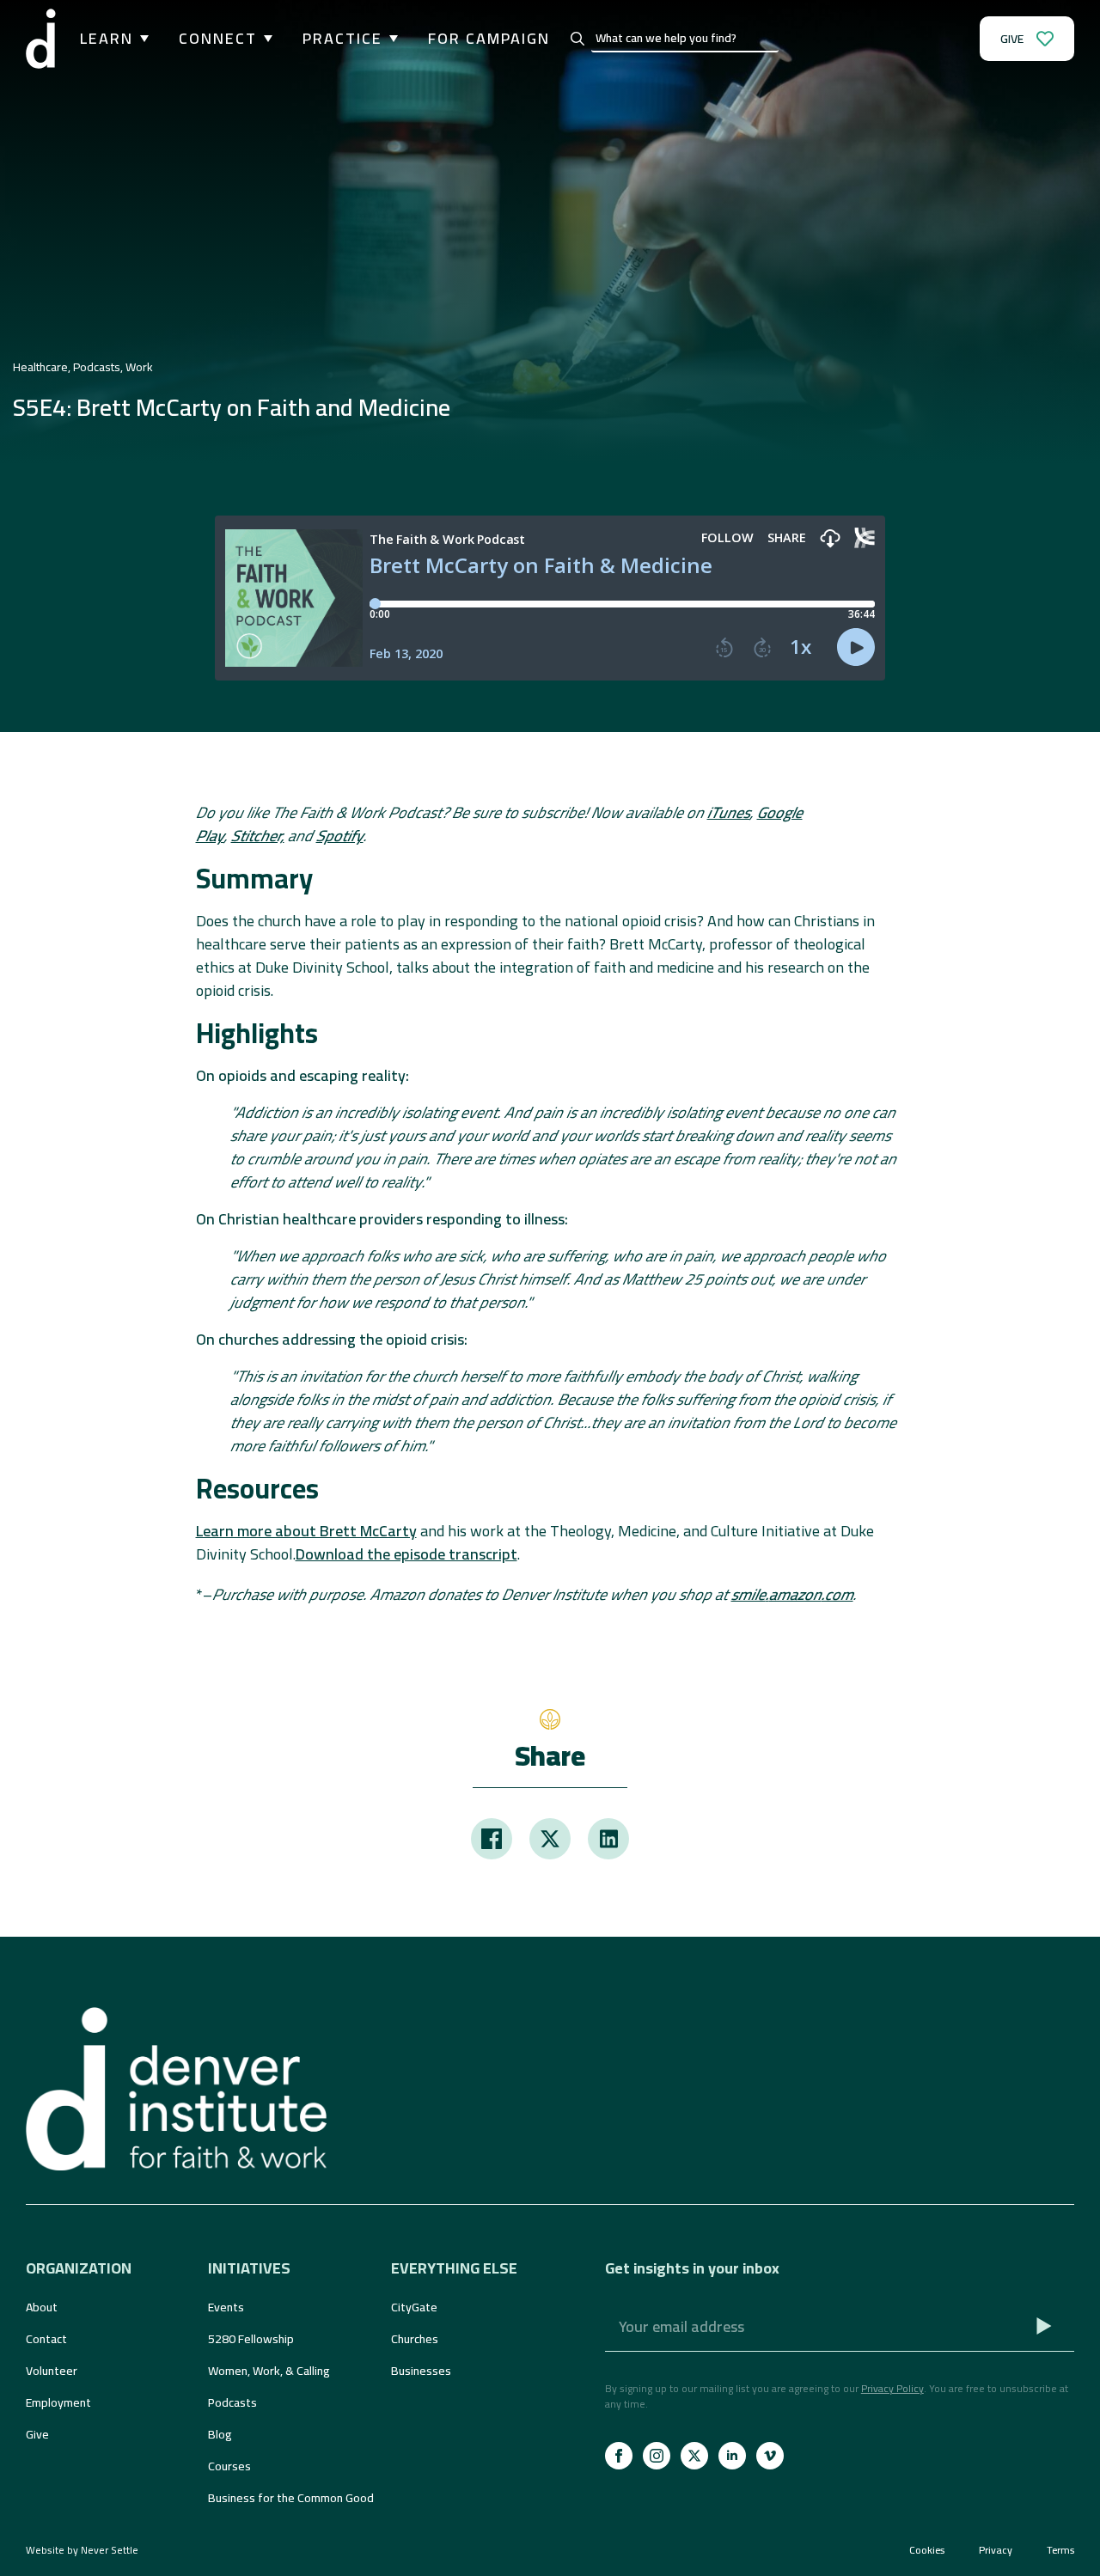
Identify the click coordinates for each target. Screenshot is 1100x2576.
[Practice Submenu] (390, 39)
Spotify (340, 836)
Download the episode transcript (406, 1554)
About (42, 2307)
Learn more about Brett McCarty (306, 1531)
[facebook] (619, 2456)
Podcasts (232, 2402)
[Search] (577, 39)
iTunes (729, 812)
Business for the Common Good (290, 2498)
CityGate (414, 2307)
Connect (218, 39)
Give (37, 2434)
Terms (1060, 2550)
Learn (107, 39)
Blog (220, 2434)
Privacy (996, 2550)
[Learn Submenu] (141, 39)
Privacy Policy (892, 2388)
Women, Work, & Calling (269, 2371)
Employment (58, 2402)
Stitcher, (258, 836)
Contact (46, 2339)
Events (226, 2307)
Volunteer (52, 2371)
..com (792, 1594)
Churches (415, 2339)
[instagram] (657, 2456)
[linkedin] (732, 2456)
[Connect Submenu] (265, 39)
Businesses (421, 2371)
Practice (342, 39)
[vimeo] (770, 2456)
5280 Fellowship (251, 2339)
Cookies (927, 2550)
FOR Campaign (489, 39)
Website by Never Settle (82, 2550)
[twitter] (694, 2456)
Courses (229, 2466)
